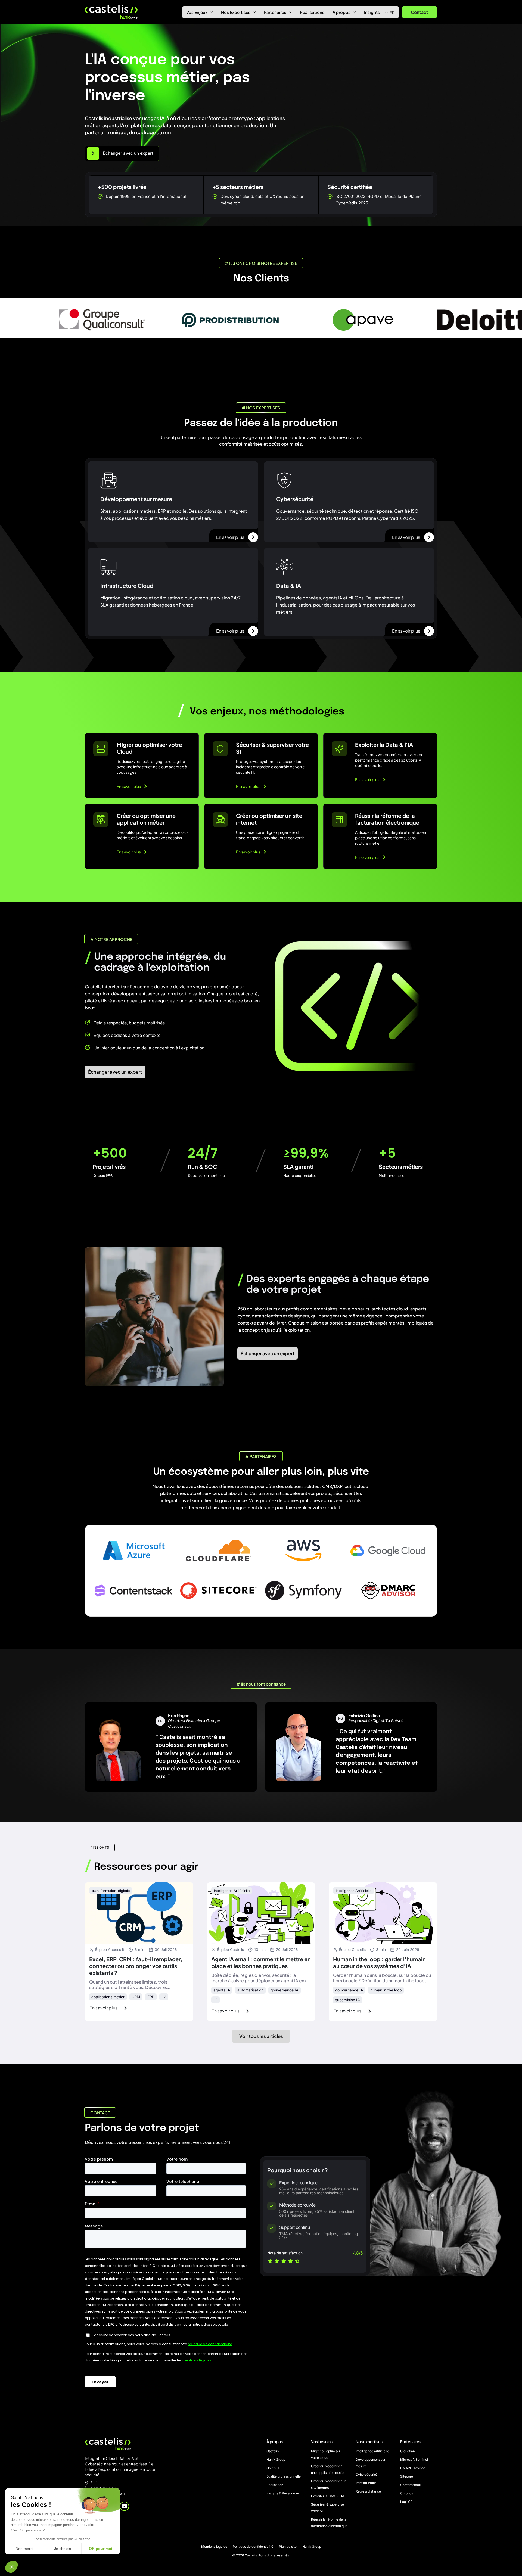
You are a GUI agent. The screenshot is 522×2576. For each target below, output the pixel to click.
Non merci (24, 2549)
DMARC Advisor (412, 2468)
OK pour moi (101, 2549)
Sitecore (407, 2476)
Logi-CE (406, 2502)
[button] (11, 2567)
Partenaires (275, 12)
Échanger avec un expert (115, 1072)
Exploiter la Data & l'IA (328, 2496)
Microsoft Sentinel (414, 2460)
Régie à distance (368, 2491)
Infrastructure (366, 2483)
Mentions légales (214, 2547)
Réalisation (275, 2485)
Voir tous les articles (261, 2036)
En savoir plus (230, 537)
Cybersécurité (366, 2474)
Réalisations (312, 12)
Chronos (407, 2493)
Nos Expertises (236, 12)
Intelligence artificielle (372, 2451)
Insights (372, 12)
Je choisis (63, 2549)
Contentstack (410, 2485)
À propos (341, 12)
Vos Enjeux (197, 12)
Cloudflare (408, 2451)
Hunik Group (276, 2460)
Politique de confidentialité (253, 2547)
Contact (420, 12)
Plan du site (288, 2547)
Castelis (273, 2451)
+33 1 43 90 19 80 (104, 2488)
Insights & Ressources (283, 2493)
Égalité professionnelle (284, 2476)
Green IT (273, 2468)
